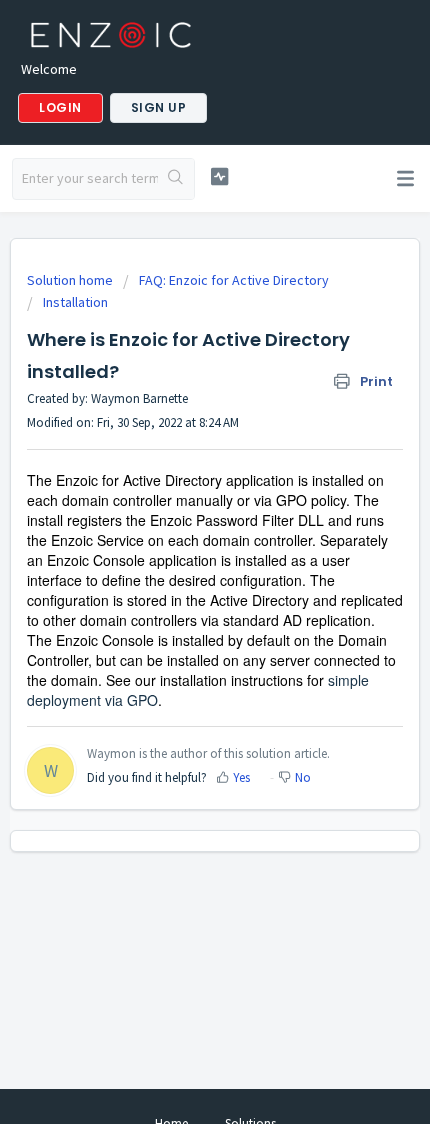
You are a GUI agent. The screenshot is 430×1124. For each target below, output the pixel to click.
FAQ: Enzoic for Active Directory (234, 280)
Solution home (71, 280)
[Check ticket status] (219, 176)
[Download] (178, 549)
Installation (75, 302)
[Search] (176, 179)
